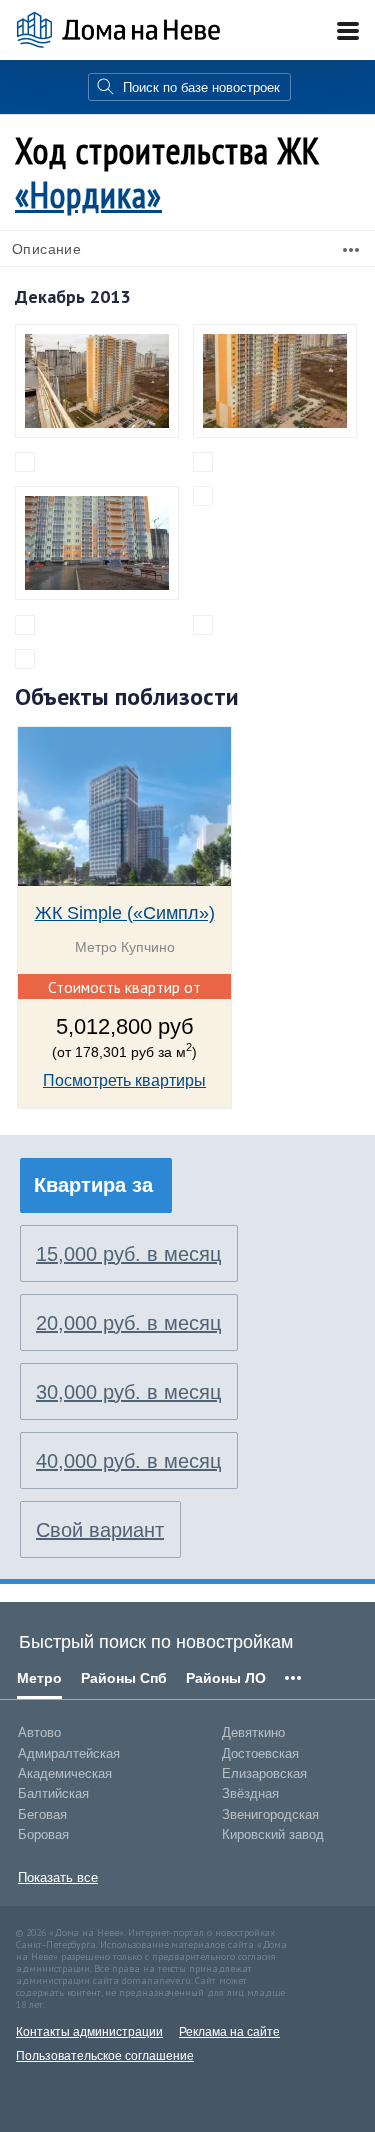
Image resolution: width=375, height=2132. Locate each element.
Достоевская (260, 1753)
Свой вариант (100, 1530)
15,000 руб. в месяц (128, 1254)
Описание (46, 249)
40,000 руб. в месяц (128, 1461)
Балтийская (53, 1793)
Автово (39, 1732)
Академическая (65, 1773)
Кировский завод (273, 1834)
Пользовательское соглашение (105, 2056)
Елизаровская (264, 1773)
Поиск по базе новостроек (201, 87)
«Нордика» (88, 194)
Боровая (43, 1834)
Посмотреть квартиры (124, 1080)
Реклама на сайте (229, 2032)
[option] (124, 930)
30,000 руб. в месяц (128, 1392)
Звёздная (250, 1793)
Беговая (42, 1814)
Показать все (58, 1877)
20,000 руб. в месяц (128, 1323)
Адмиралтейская (69, 1753)
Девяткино (253, 1732)
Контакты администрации (89, 2032)
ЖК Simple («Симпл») (125, 913)
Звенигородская (270, 1814)
